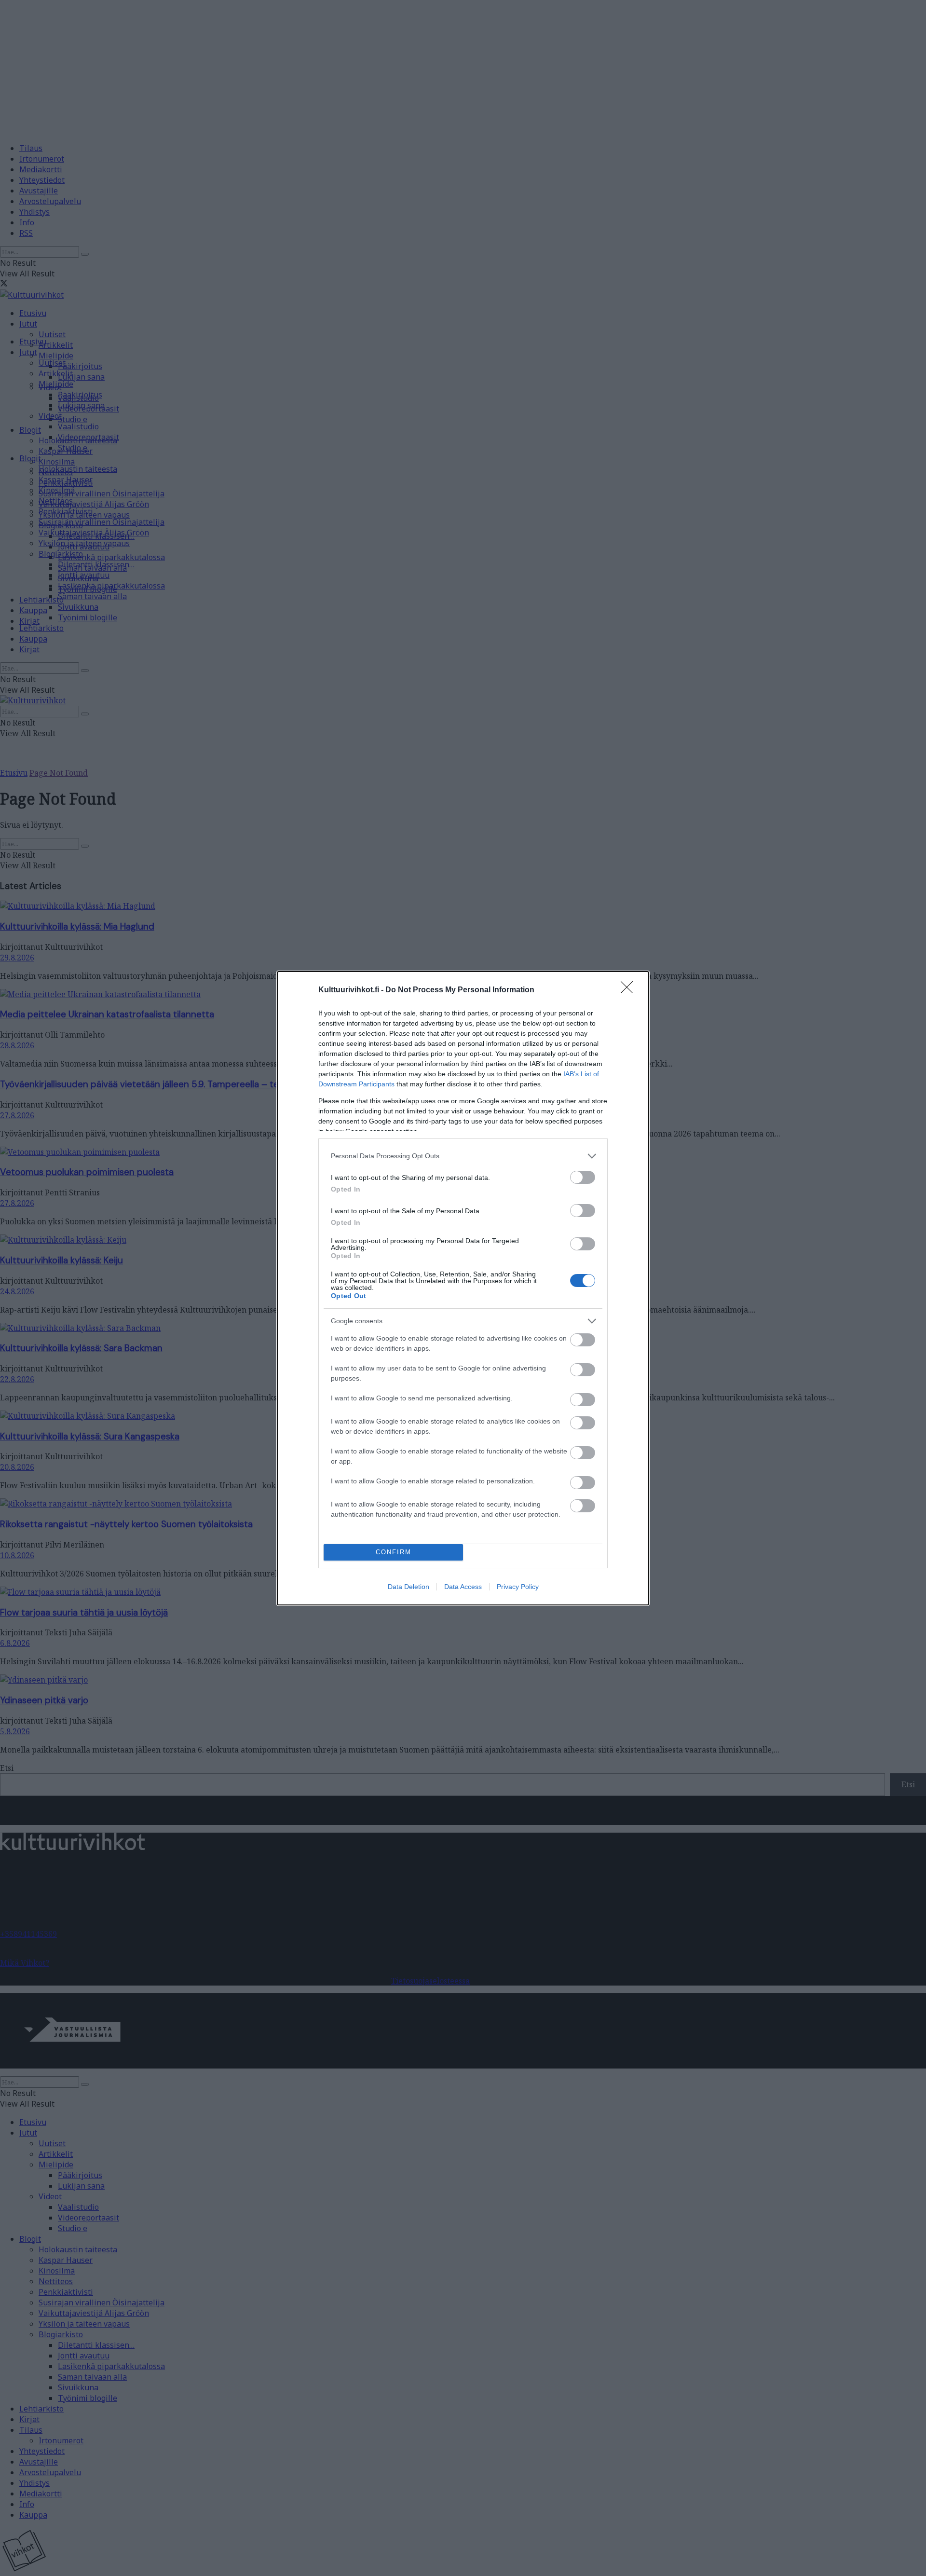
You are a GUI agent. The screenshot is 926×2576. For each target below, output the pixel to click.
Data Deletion (409, 1587)
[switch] (583, 1177)
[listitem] (463, 1156)
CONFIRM (394, 1552)
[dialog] (463, 1288)
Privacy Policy (518, 1587)
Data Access (463, 1587)
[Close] (630, 990)
